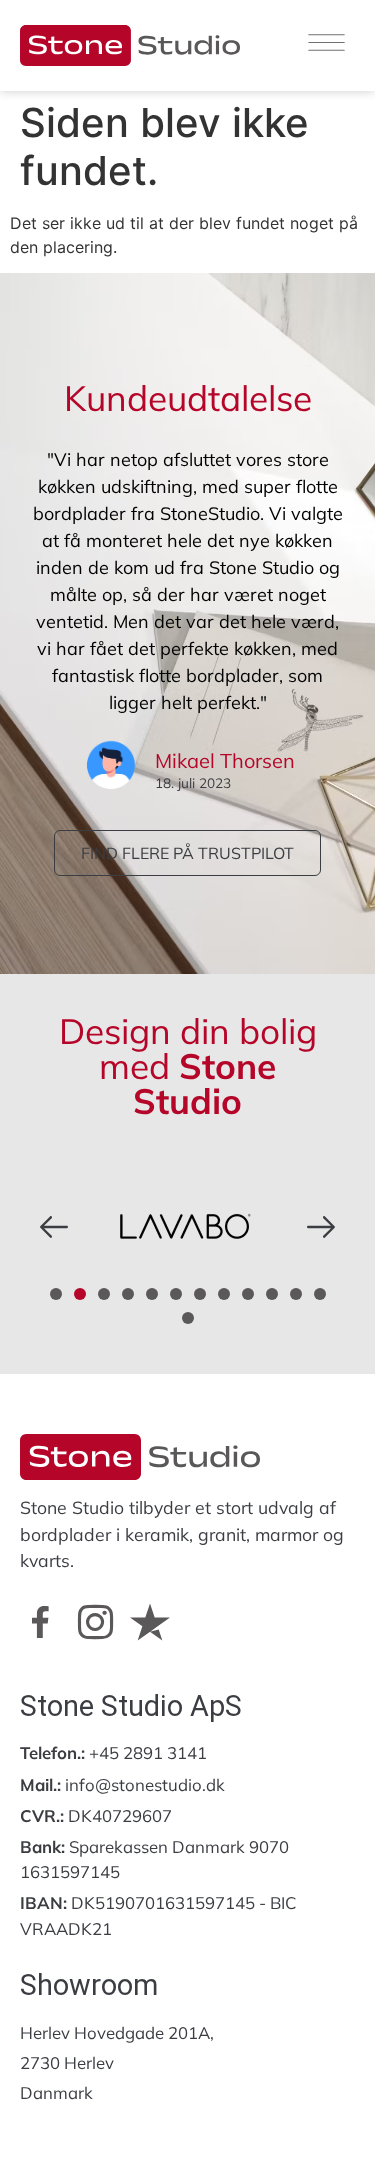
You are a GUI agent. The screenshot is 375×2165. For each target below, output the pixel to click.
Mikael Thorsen (225, 760)
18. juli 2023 (193, 783)
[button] (54, 1227)
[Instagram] (95, 1622)
